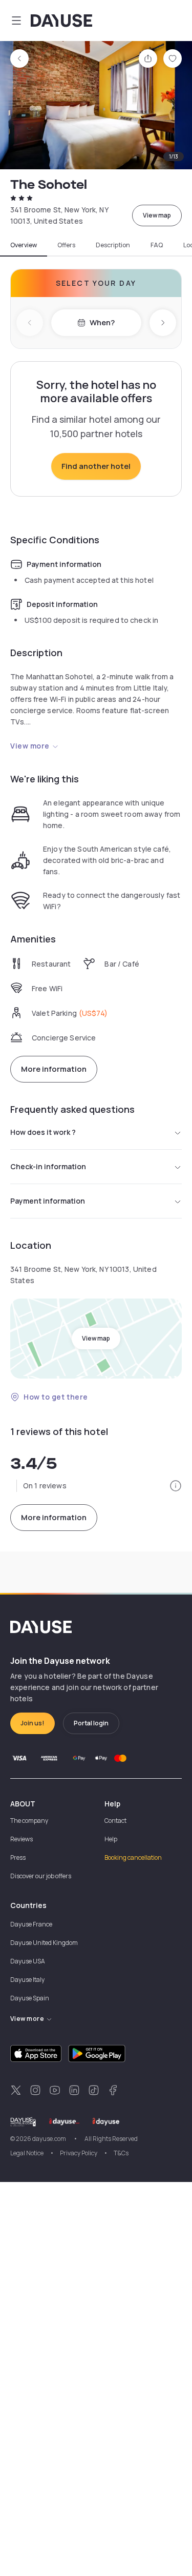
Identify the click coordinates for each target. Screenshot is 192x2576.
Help (111, 1839)
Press (18, 1857)
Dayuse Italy (27, 1980)
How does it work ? (43, 1132)
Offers (66, 245)
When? (102, 322)
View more (30, 746)
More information (54, 1069)
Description (113, 245)
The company (29, 1821)
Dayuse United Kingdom (44, 1943)
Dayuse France (31, 1924)
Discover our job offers (41, 1876)
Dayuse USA (28, 1961)
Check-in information (48, 1166)
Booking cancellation (133, 1857)
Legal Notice (27, 2153)
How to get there (56, 1397)
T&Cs (121, 2153)
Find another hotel (96, 466)
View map (157, 215)
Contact (115, 1821)
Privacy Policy (79, 2153)
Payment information (48, 1201)
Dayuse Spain (30, 1998)
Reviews (22, 1839)
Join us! (33, 1723)
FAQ (157, 245)
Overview (24, 245)
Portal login (91, 1723)
